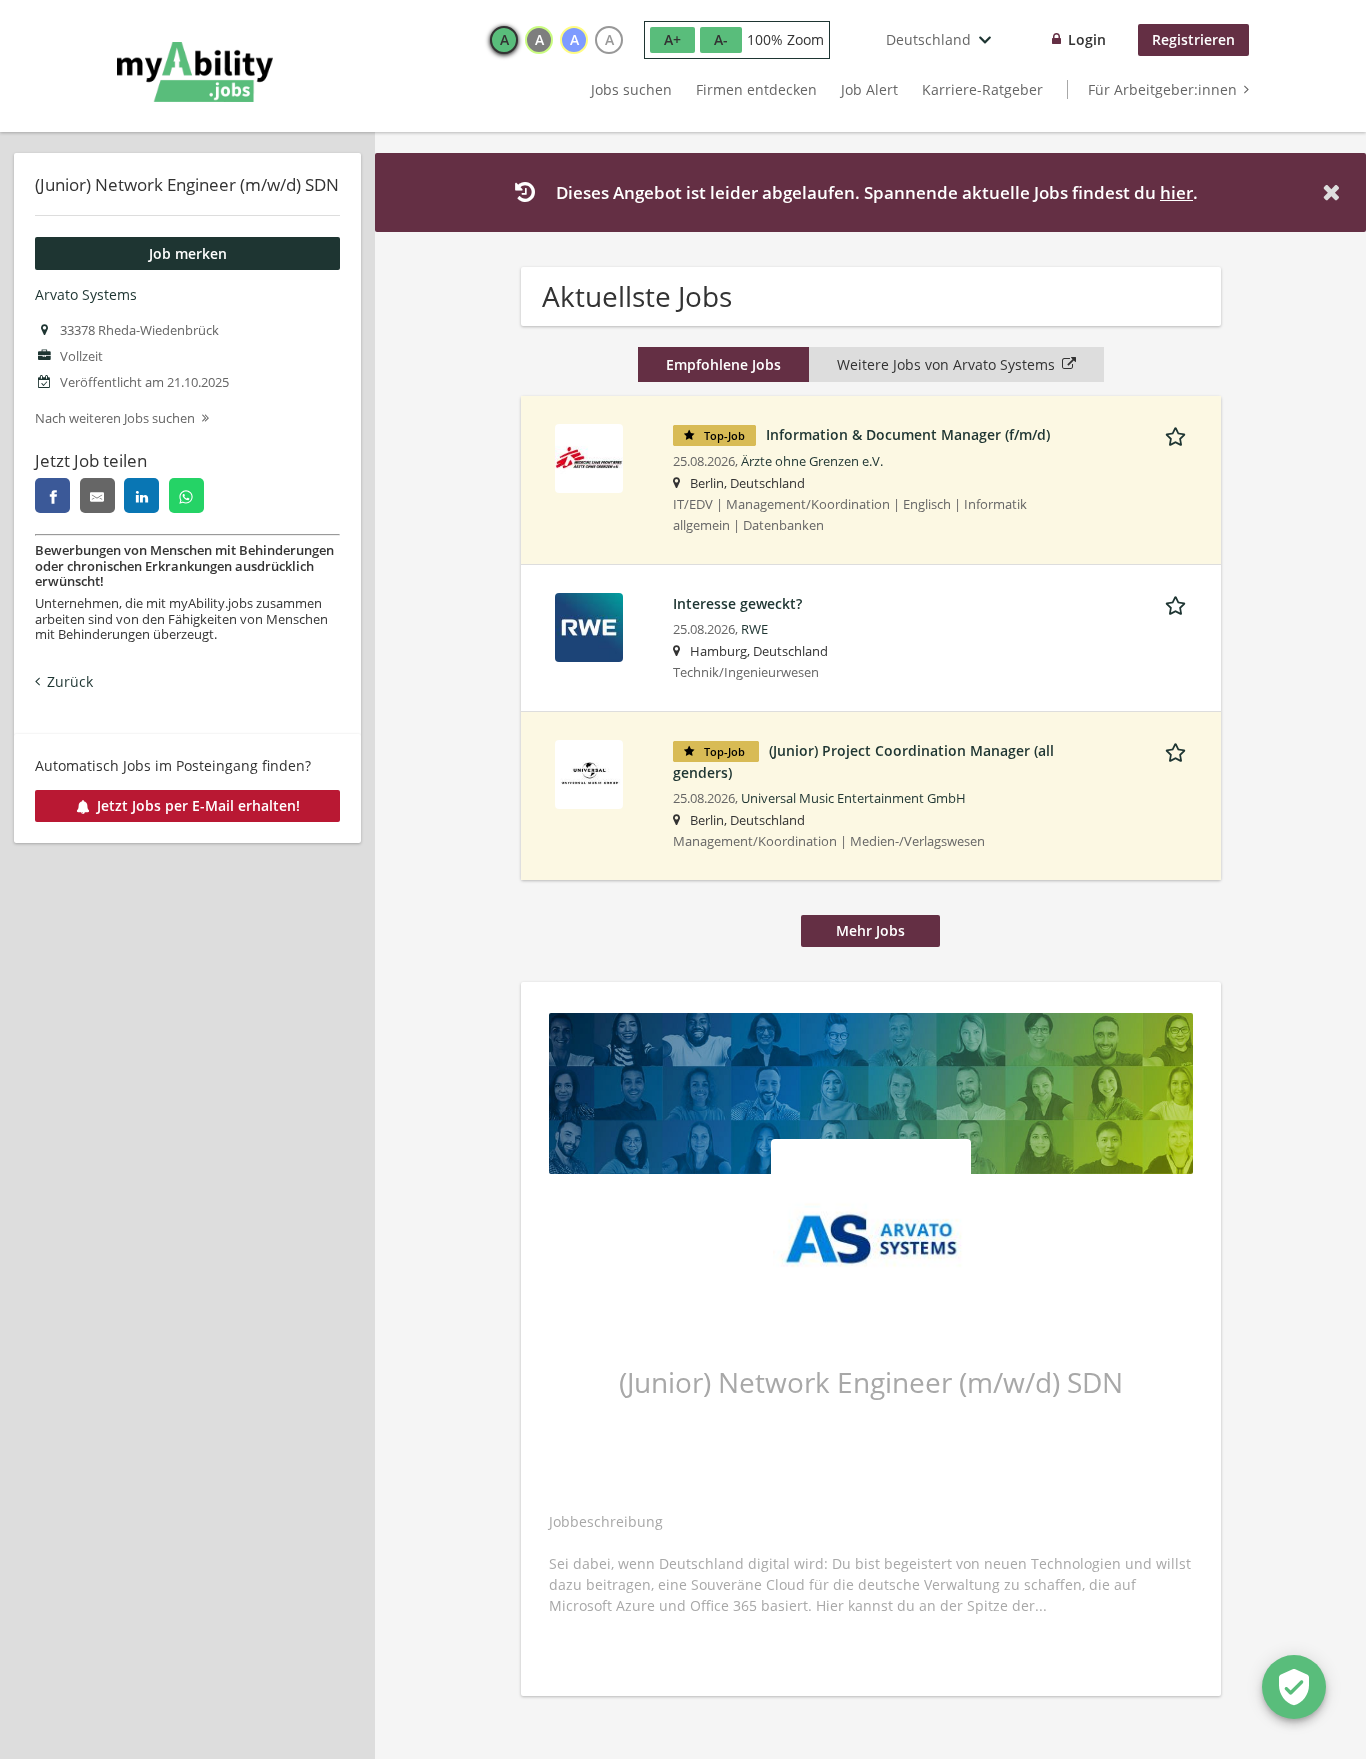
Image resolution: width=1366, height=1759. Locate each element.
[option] (504, 40)
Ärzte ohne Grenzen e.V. (812, 461)
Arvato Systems (86, 294)
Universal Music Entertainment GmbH (853, 798)
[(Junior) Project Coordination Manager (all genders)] (589, 772)
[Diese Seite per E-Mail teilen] (97, 495)
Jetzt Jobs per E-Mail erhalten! (198, 805)
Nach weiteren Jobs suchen (115, 418)
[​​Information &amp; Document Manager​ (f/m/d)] (589, 456)
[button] (1335, 192)
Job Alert (869, 89)
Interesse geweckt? (737, 603)
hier (1176, 192)
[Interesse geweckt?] (589, 625)
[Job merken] (1179, 434)
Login (1087, 39)
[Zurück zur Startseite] (195, 72)
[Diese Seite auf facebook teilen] (52, 495)
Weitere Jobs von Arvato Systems (946, 364)
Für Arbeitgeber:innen (1162, 89)
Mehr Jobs (870, 930)
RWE (754, 629)
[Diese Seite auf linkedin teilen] (141, 495)
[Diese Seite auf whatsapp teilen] (186, 495)
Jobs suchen (631, 89)
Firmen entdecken (756, 89)
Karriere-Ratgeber (982, 89)
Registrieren (1193, 39)
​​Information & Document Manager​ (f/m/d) (908, 434)
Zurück (70, 681)
